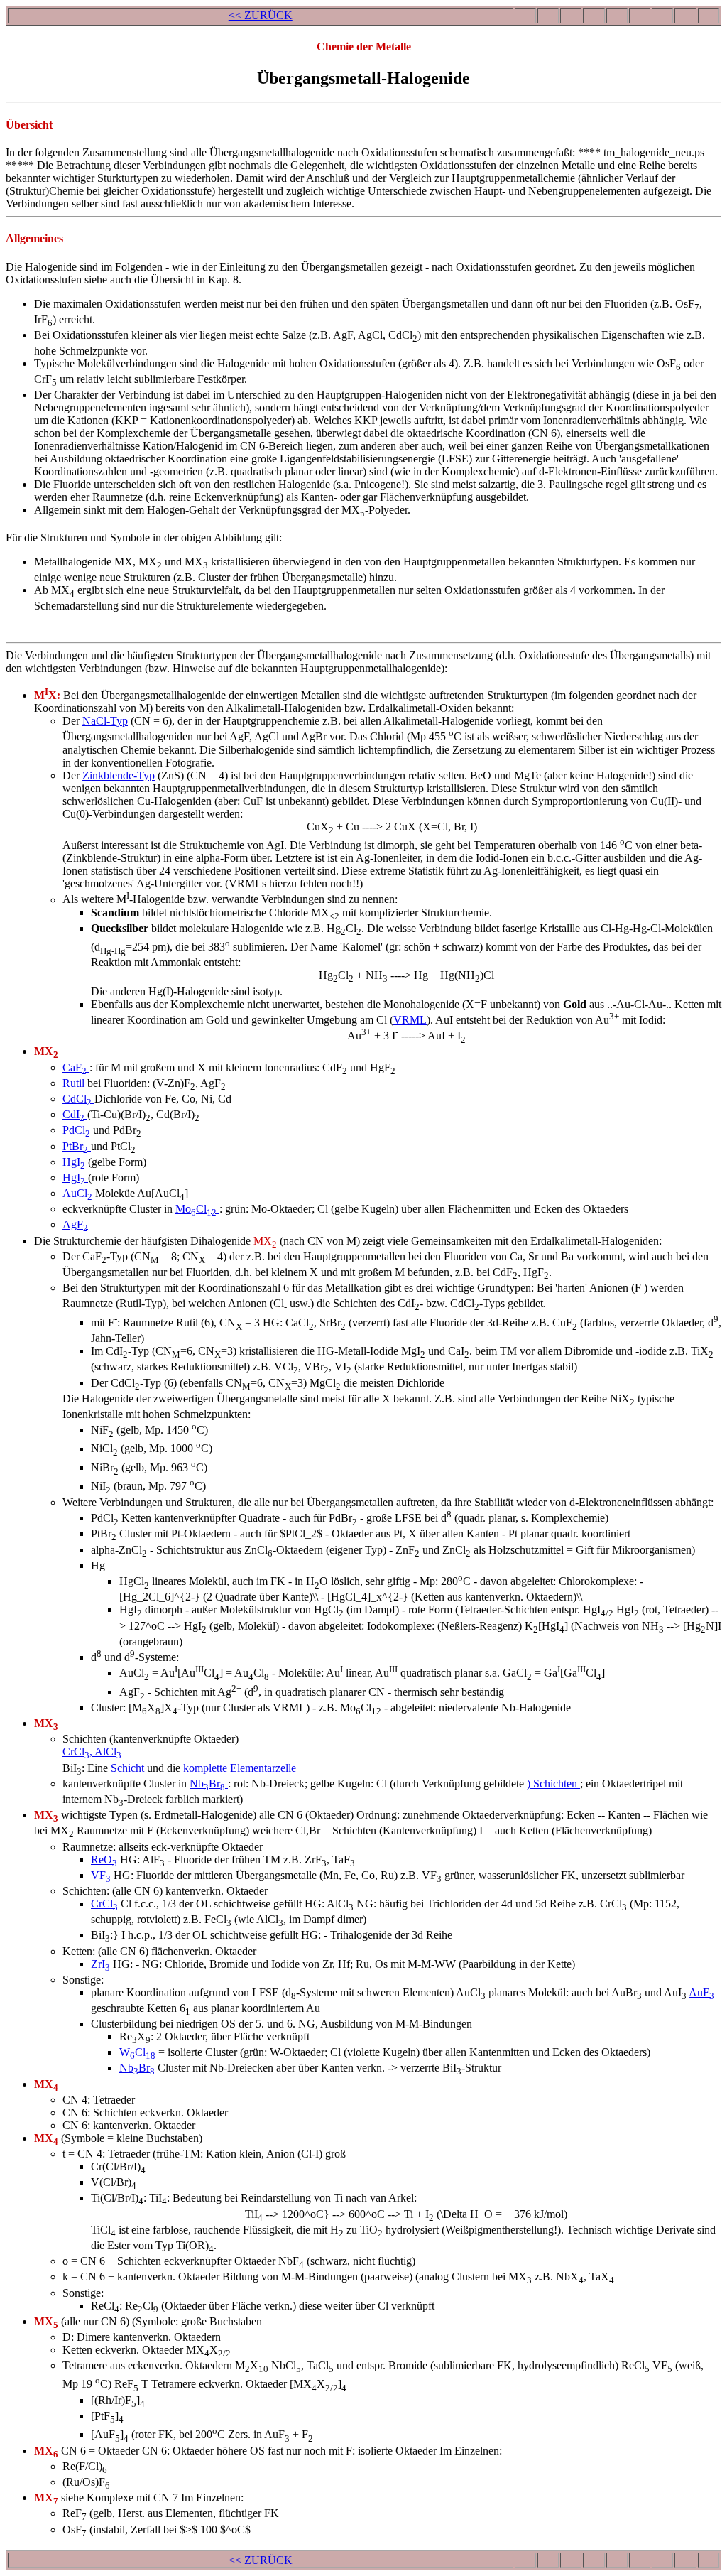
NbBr (207, 1784)
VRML (410, 1020)
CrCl (104, 1904)
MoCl (196, 1209)
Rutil (75, 1083)
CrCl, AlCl (92, 1752)
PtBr (75, 1146)
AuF (701, 1992)
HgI (74, 1162)
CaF (75, 1067)
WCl (137, 2052)
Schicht (129, 1768)
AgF (75, 1224)
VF (101, 1875)
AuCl (77, 1193)
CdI (73, 1114)
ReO (104, 1860)
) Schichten (553, 1784)
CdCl (77, 1099)
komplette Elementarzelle (240, 1768)
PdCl (76, 1130)
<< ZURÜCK (261, 15)
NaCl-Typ (105, 721)
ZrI (100, 1964)
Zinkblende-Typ (119, 775)
